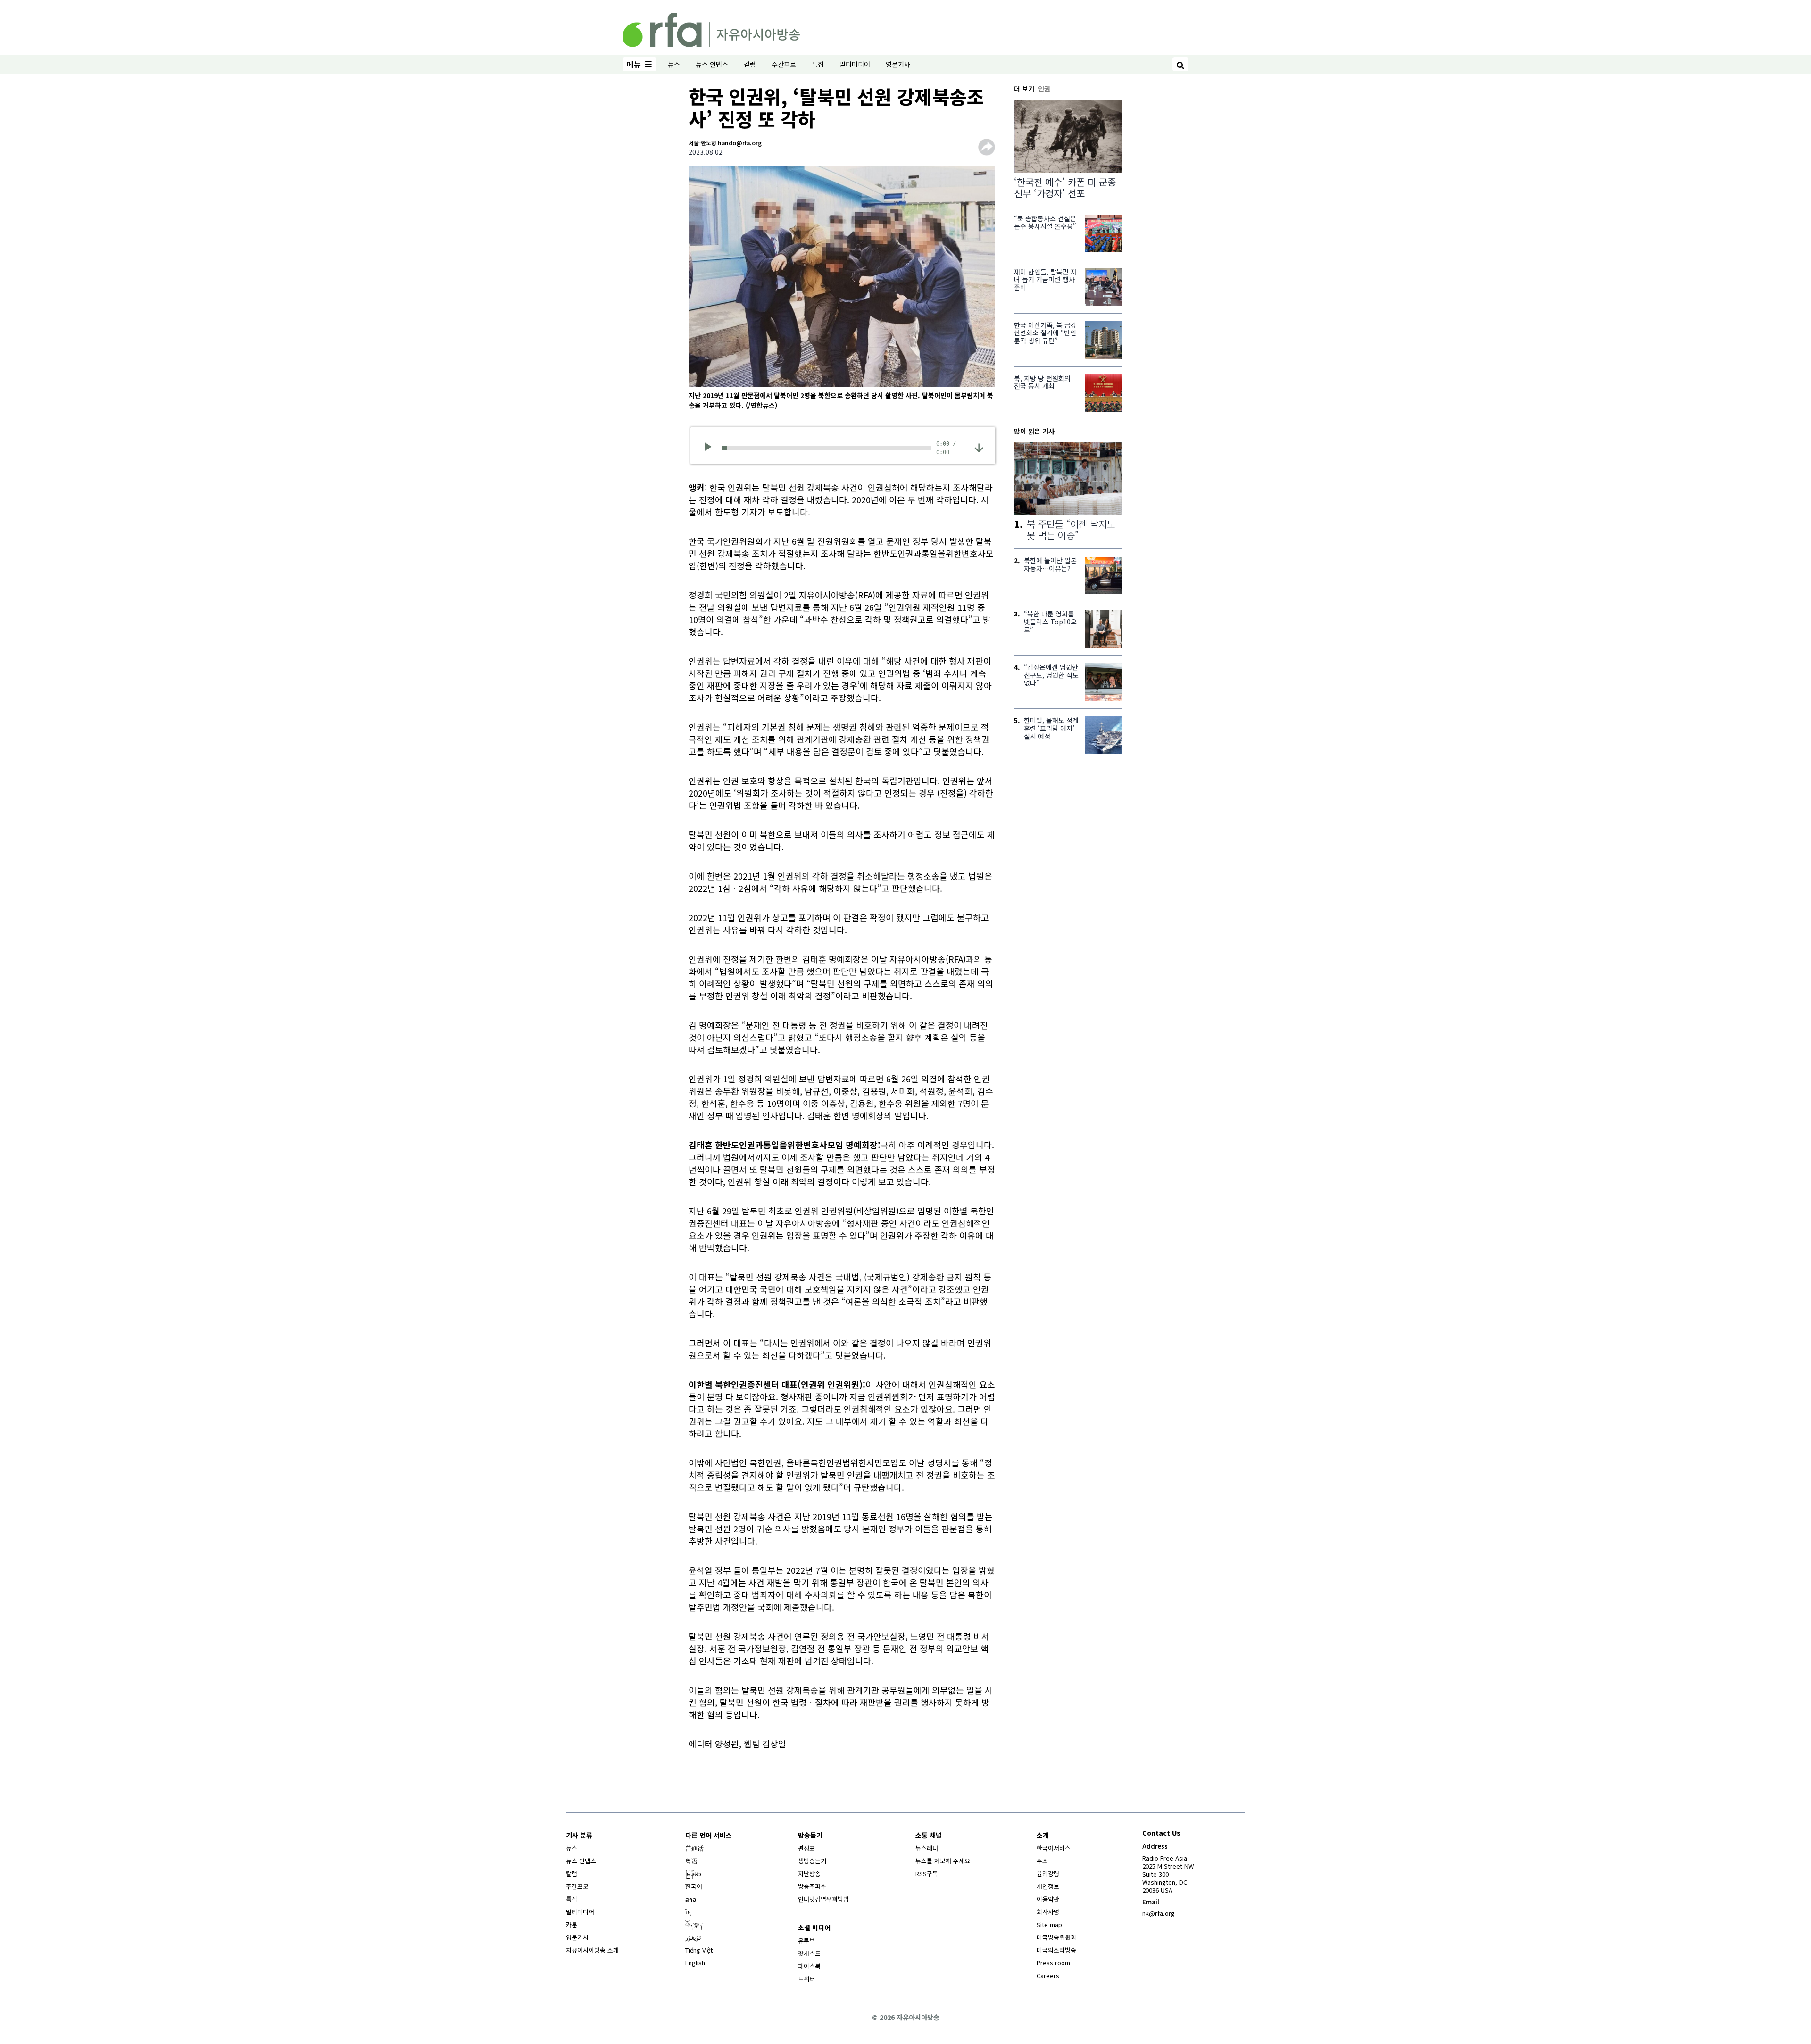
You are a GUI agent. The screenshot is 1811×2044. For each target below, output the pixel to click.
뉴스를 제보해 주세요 (943, 1861)
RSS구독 (927, 1874)
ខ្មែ (688, 1912)
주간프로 (784, 64)
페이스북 (809, 1966)
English (695, 1963)
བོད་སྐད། (694, 1924)
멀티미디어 (855, 64)
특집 (818, 64)
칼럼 (750, 64)
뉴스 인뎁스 (712, 64)
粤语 (691, 1861)
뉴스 (674, 64)
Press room (1053, 1963)
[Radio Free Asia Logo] (711, 28)
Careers (1048, 1975)
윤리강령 (1048, 1874)
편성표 (806, 1848)
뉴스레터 (927, 1848)
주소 (1042, 1861)
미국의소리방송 (1056, 1950)
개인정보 (1048, 1886)
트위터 (806, 1979)
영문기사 (898, 64)
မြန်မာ (693, 1874)
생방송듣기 (812, 1861)
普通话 (694, 1848)
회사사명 (1048, 1912)
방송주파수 (812, 1886)
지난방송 (809, 1874)
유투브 (806, 1940)
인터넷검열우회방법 (823, 1899)
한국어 (694, 1886)
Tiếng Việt (699, 1950)
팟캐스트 (809, 1953)
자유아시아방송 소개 (592, 1950)
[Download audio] (979, 447)
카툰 (572, 1924)
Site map (1049, 1924)
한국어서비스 (1054, 1848)
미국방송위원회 (1056, 1937)
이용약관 (1048, 1899)
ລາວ (691, 1899)
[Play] (711, 448)
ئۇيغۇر (693, 1937)
